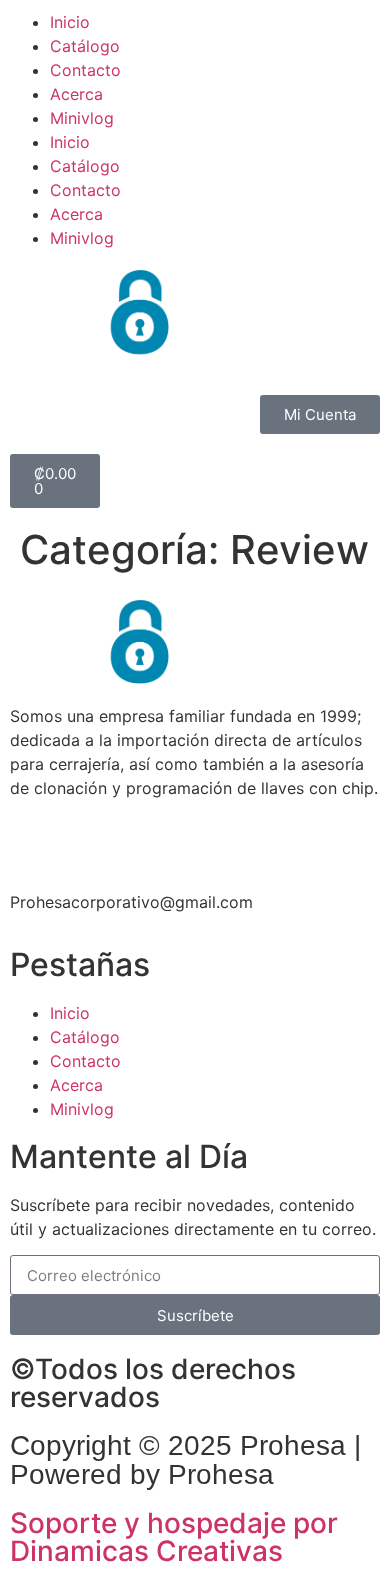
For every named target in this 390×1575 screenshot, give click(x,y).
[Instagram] (90, 839)
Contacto (85, 70)
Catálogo (85, 46)
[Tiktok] (145, 839)
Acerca (76, 94)
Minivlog (82, 118)
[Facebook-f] (35, 839)
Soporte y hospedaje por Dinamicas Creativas (174, 1537)
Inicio (70, 22)
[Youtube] (200, 839)
